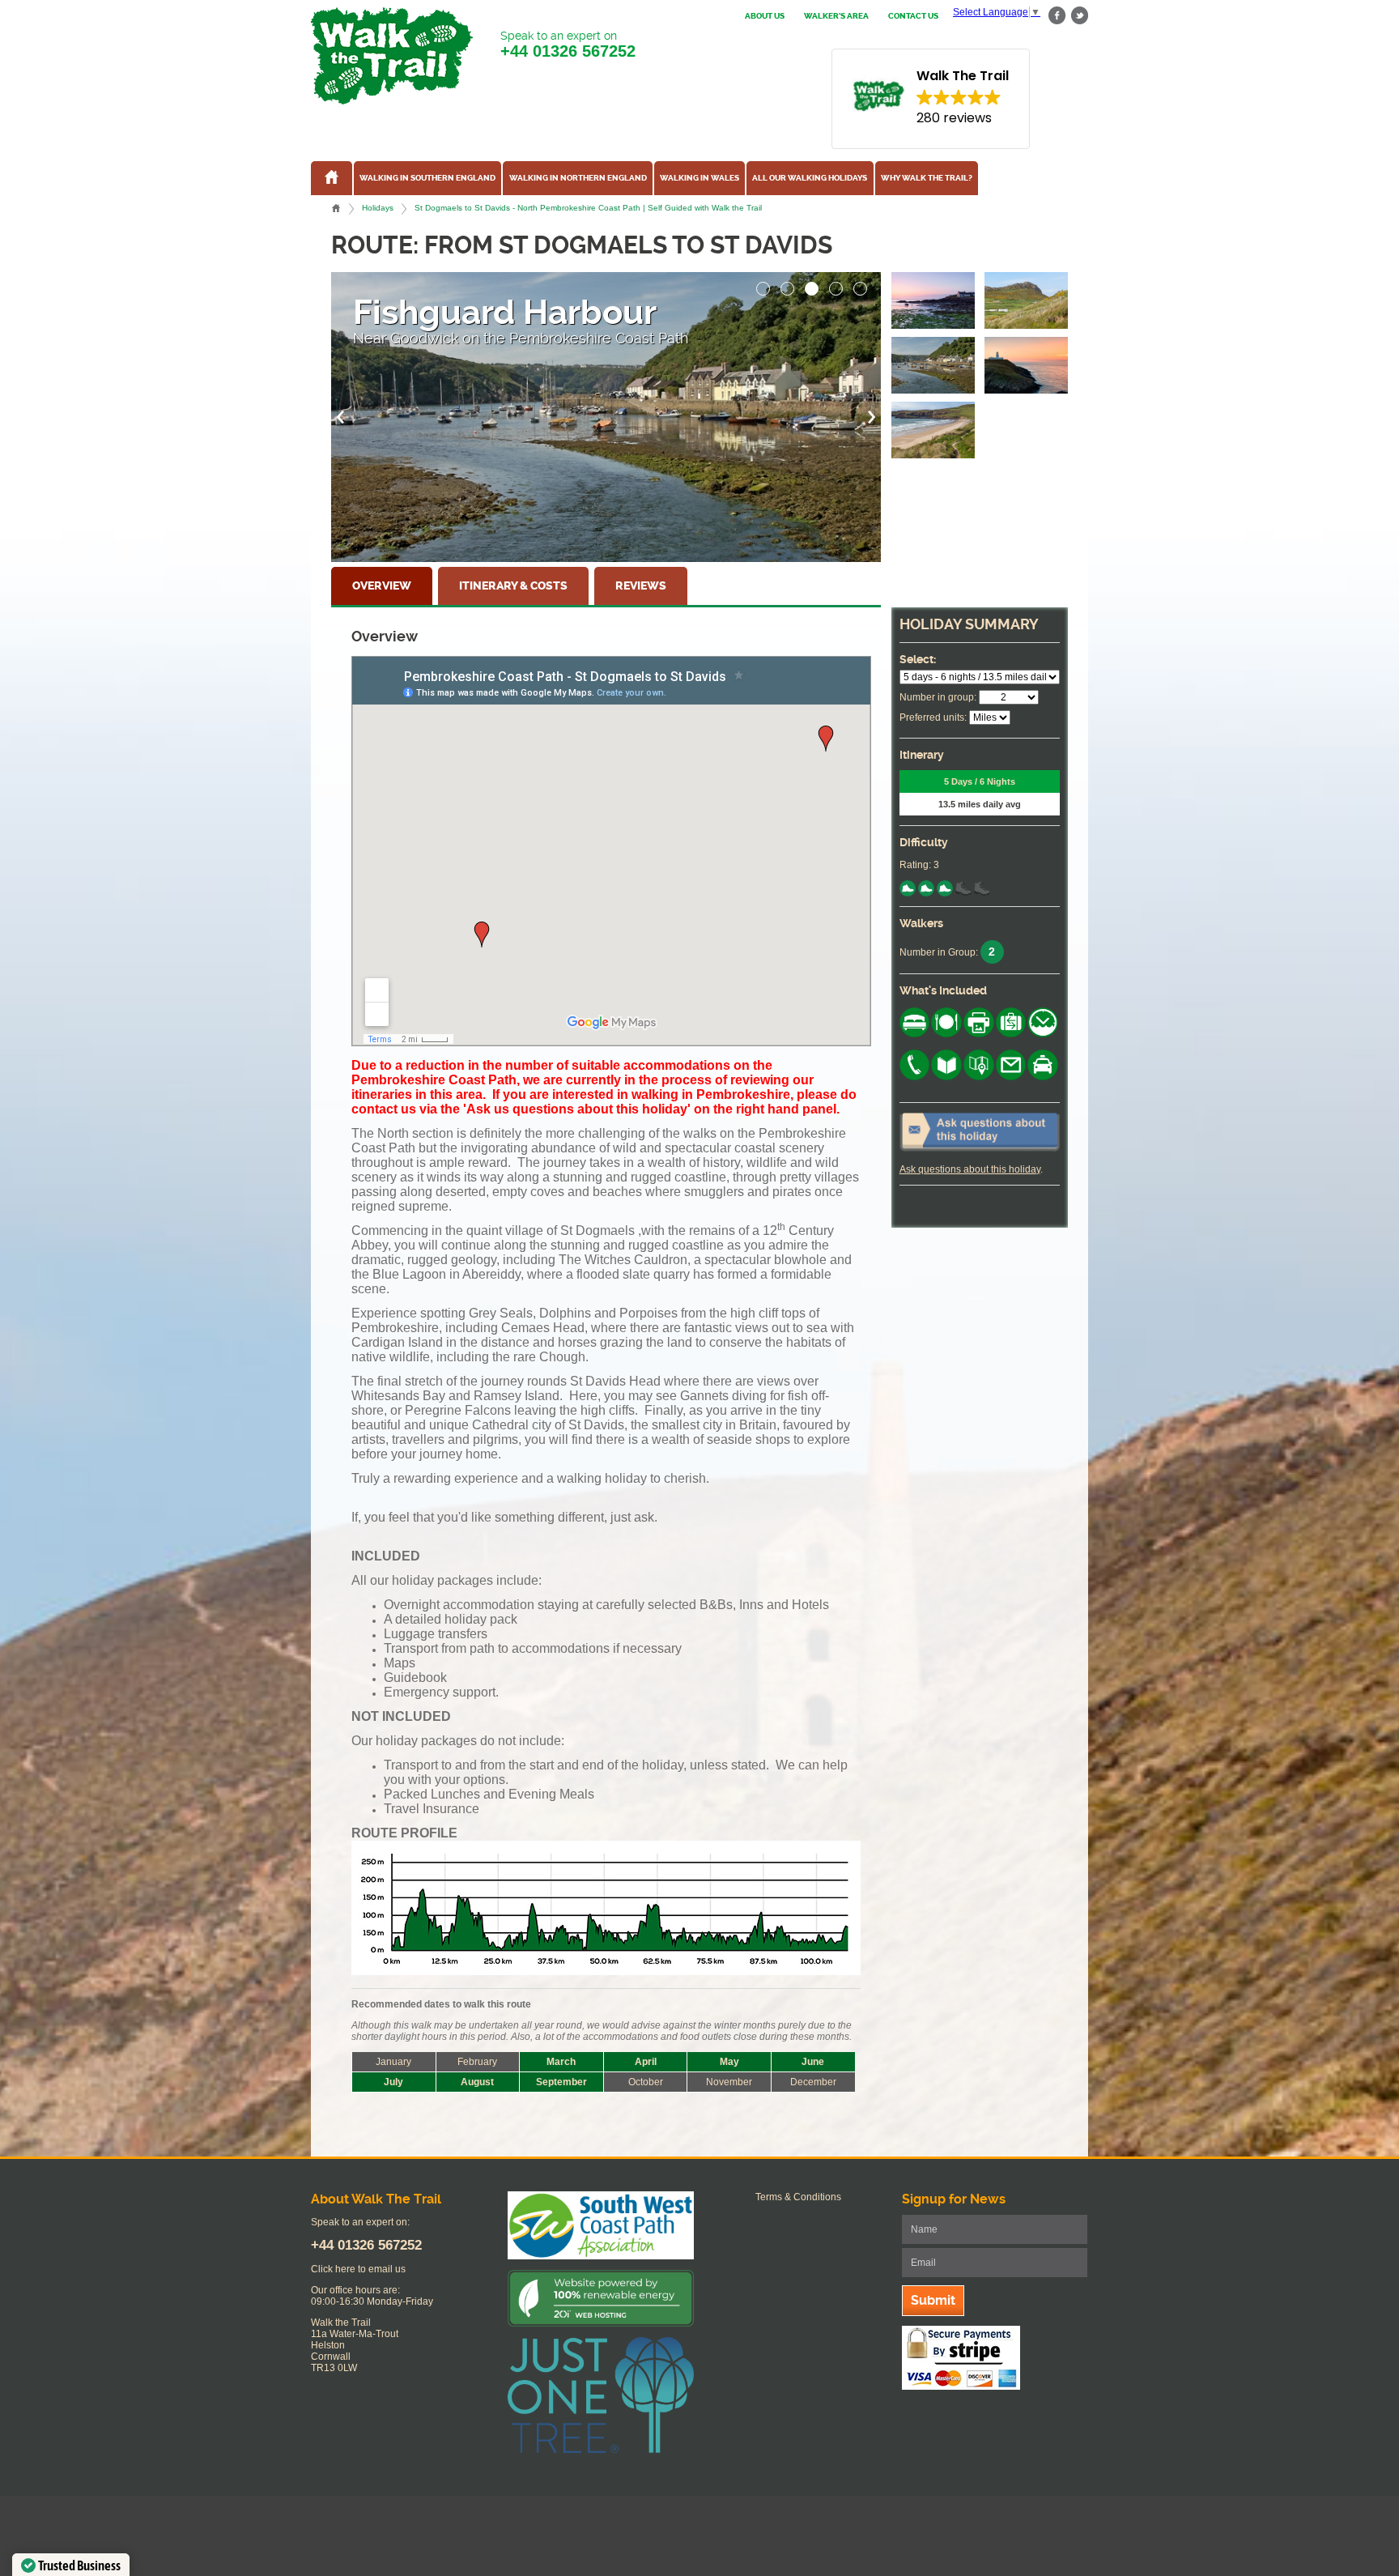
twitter (1079, 16)
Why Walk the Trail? (927, 178)
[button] (763, 284)
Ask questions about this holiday (970, 1169)
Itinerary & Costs (513, 586)
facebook (1057, 16)
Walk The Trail (392, 56)
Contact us (913, 16)
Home (336, 208)
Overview (382, 586)
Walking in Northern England (578, 178)
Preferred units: (933, 717)
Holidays (378, 208)
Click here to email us (358, 2269)
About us (765, 16)
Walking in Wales (699, 178)
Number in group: (938, 697)
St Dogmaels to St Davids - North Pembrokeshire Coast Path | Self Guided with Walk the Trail (588, 208)
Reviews (641, 586)
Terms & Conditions (798, 2197)
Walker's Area (836, 16)
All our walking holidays (810, 178)
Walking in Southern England (427, 178)
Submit (933, 2300)
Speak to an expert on (568, 45)
